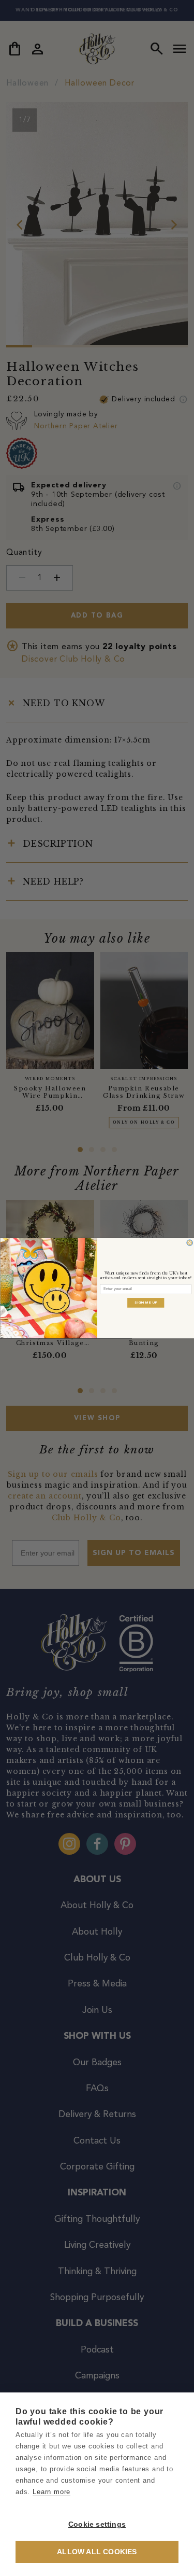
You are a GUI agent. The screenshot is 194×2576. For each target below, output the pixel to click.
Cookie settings (97, 2524)
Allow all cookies (97, 2552)
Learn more (51, 2492)
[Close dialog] (189, 1242)
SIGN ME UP (146, 1302)
